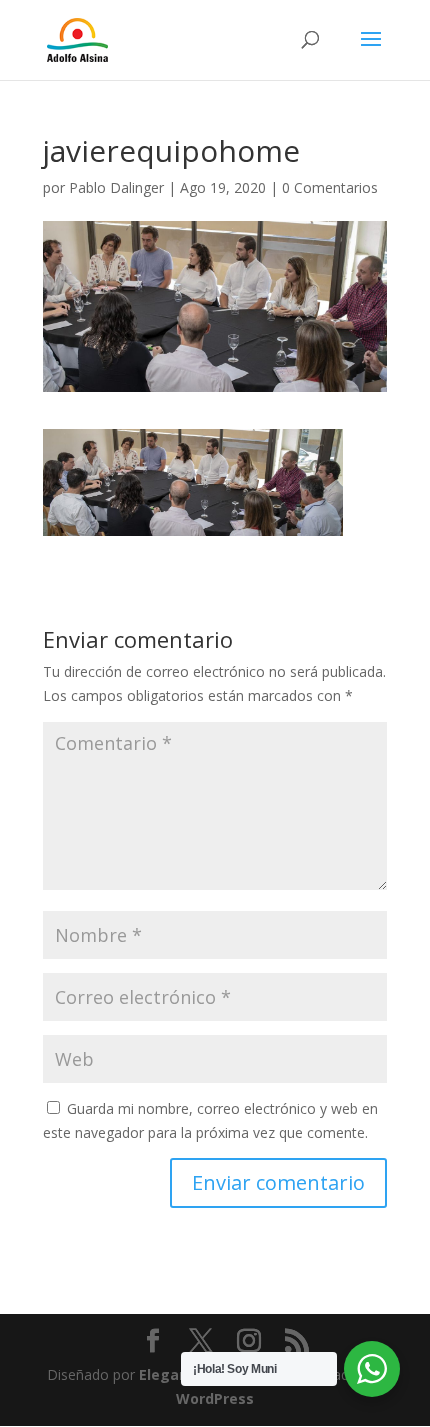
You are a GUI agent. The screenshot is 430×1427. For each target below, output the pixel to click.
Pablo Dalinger (116, 187)
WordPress (215, 1398)
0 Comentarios (330, 187)
